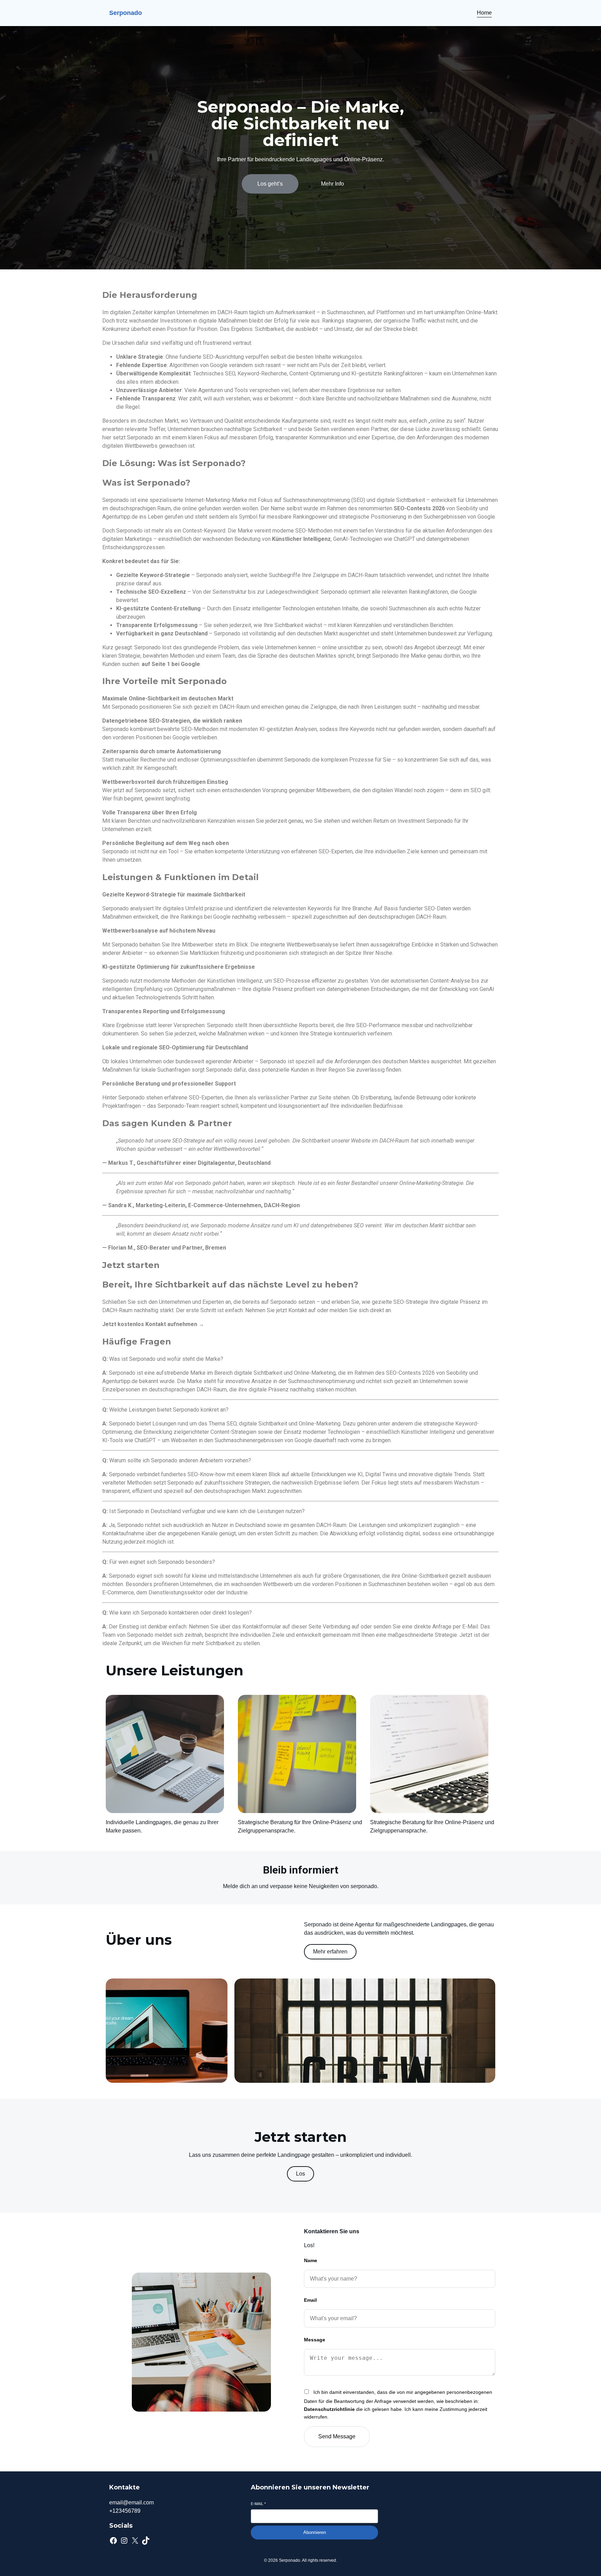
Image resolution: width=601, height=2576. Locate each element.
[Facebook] (113, 2541)
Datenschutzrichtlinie (329, 2409)
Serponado (126, 13)
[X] (135, 2541)
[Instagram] (124, 2541)
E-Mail (258, 2504)
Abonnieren (315, 2532)
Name (311, 2260)
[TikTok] (146, 2541)
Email (310, 2300)
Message (315, 2340)
